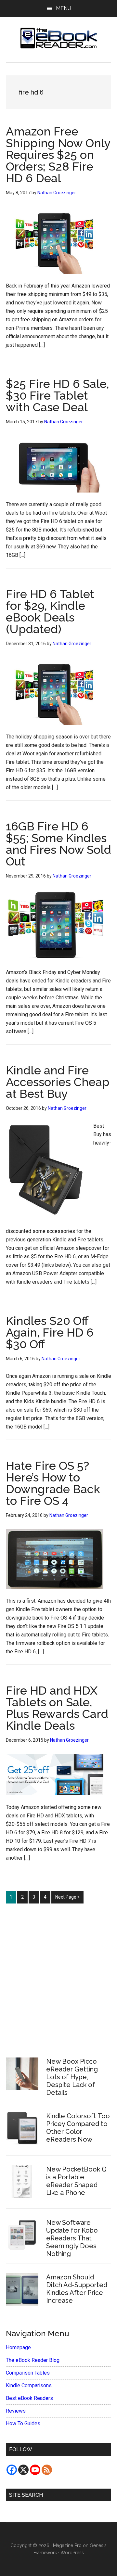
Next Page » (67, 1899)
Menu (64, 8)
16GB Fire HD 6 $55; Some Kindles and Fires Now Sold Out (58, 844)
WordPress (72, 2553)
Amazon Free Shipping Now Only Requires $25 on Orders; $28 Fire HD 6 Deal (58, 155)
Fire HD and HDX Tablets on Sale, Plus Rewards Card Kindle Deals (57, 1708)
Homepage (18, 2347)
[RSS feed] (47, 2470)
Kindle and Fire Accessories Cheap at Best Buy (58, 1082)
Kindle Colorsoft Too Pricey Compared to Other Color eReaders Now (78, 2128)
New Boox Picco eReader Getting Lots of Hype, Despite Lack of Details (72, 2077)
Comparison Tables (28, 2373)
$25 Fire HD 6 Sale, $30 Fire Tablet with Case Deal (58, 395)
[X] (23, 2470)
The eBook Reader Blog (33, 2360)
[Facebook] (12, 2470)
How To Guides (23, 2423)
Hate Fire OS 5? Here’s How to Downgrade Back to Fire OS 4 (53, 1483)
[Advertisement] (58, 1977)
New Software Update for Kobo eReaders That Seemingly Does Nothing (72, 2238)
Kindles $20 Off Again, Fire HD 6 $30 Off (50, 1332)
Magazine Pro (67, 2545)
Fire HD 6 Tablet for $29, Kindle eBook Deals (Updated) (50, 611)
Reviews (16, 2411)
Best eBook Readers (29, 2398)
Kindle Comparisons (29, 2385)
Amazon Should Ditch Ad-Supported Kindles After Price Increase (77, 2289)
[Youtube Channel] (35, 2470)
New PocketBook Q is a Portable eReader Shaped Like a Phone (76, 2181)
